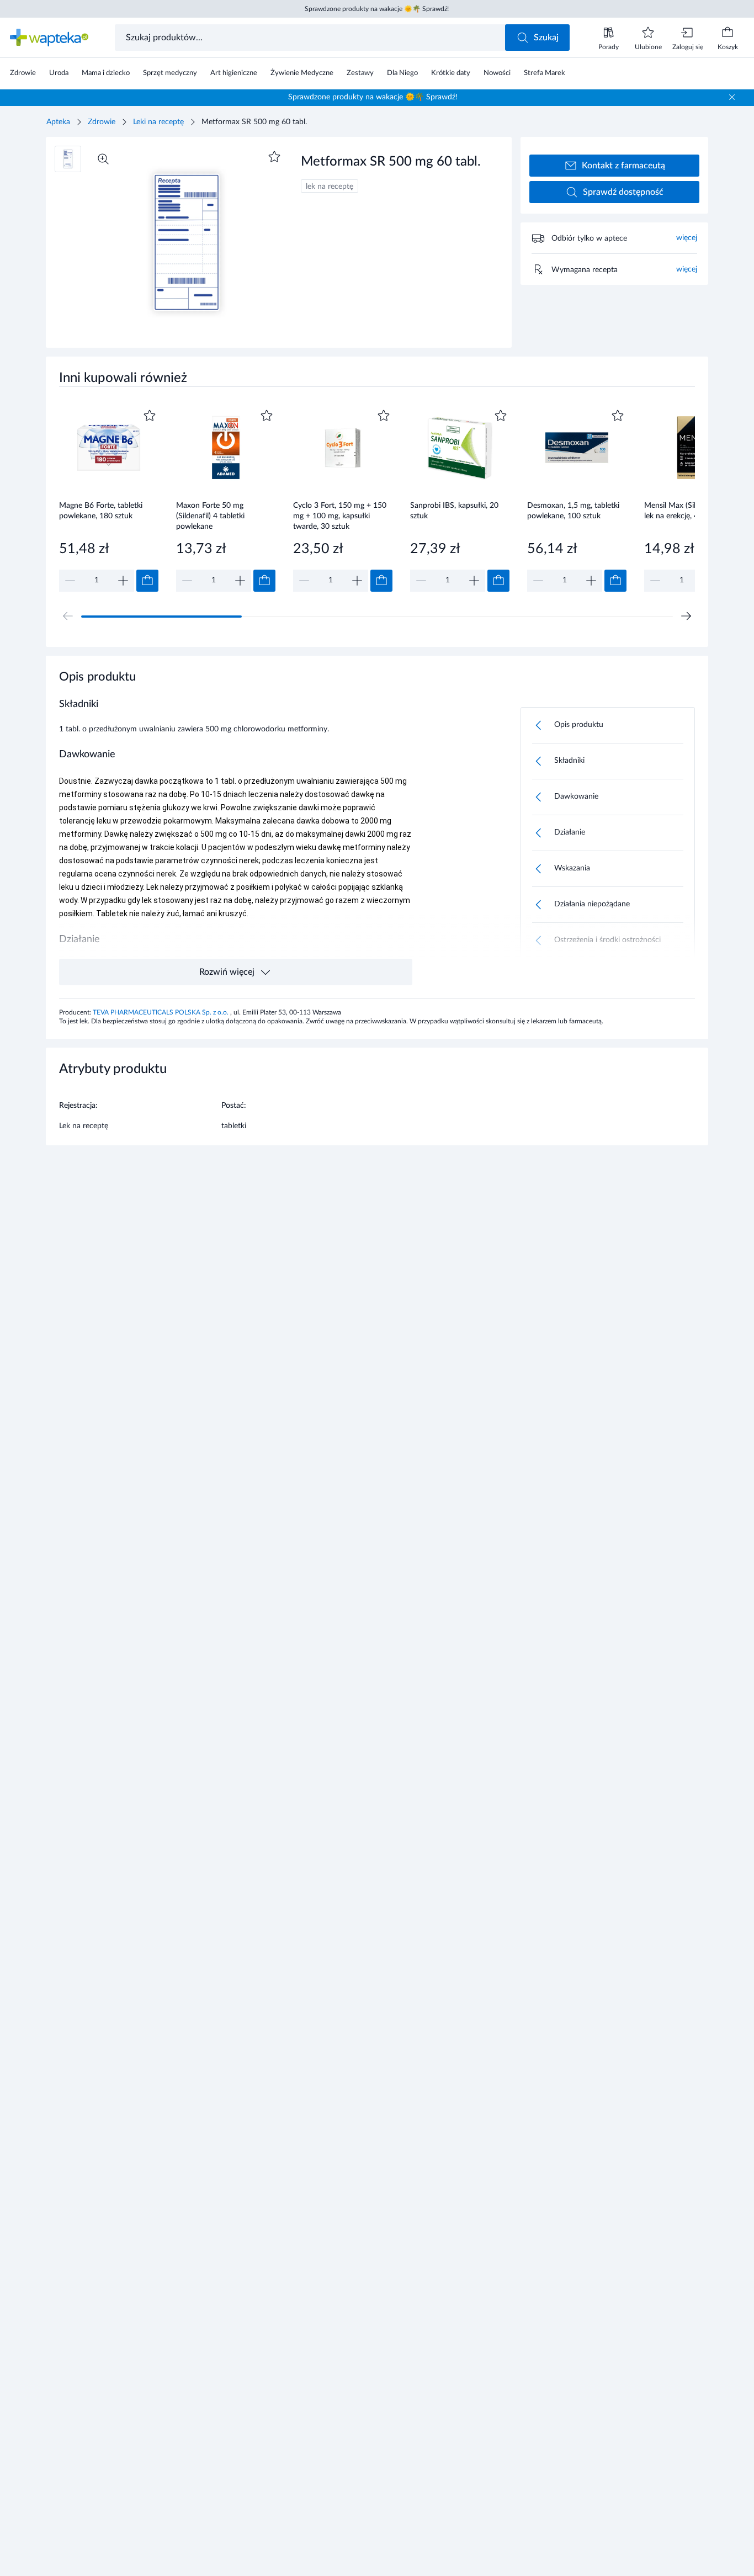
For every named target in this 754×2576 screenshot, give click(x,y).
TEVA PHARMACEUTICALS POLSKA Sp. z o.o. (161, 1012)
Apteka (58, 122)
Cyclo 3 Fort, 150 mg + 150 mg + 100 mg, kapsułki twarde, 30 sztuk (340, 516)
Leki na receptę (158, 122)
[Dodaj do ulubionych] (274, 157)
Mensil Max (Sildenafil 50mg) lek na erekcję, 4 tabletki (693, 511)
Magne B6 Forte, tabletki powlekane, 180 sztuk (101, 511)
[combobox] (311, 38)
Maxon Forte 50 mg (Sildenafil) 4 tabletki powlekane (210, 516)
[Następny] (686, 616)
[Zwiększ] (123, 581)
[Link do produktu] (109, 499)
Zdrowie (102, 122)
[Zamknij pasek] (732, 97)
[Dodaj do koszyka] (147, 581)
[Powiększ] (103, 159)
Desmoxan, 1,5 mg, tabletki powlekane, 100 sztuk (573, 511)
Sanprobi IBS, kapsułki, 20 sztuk (454, 511)
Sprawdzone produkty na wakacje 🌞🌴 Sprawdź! (377, 9)
